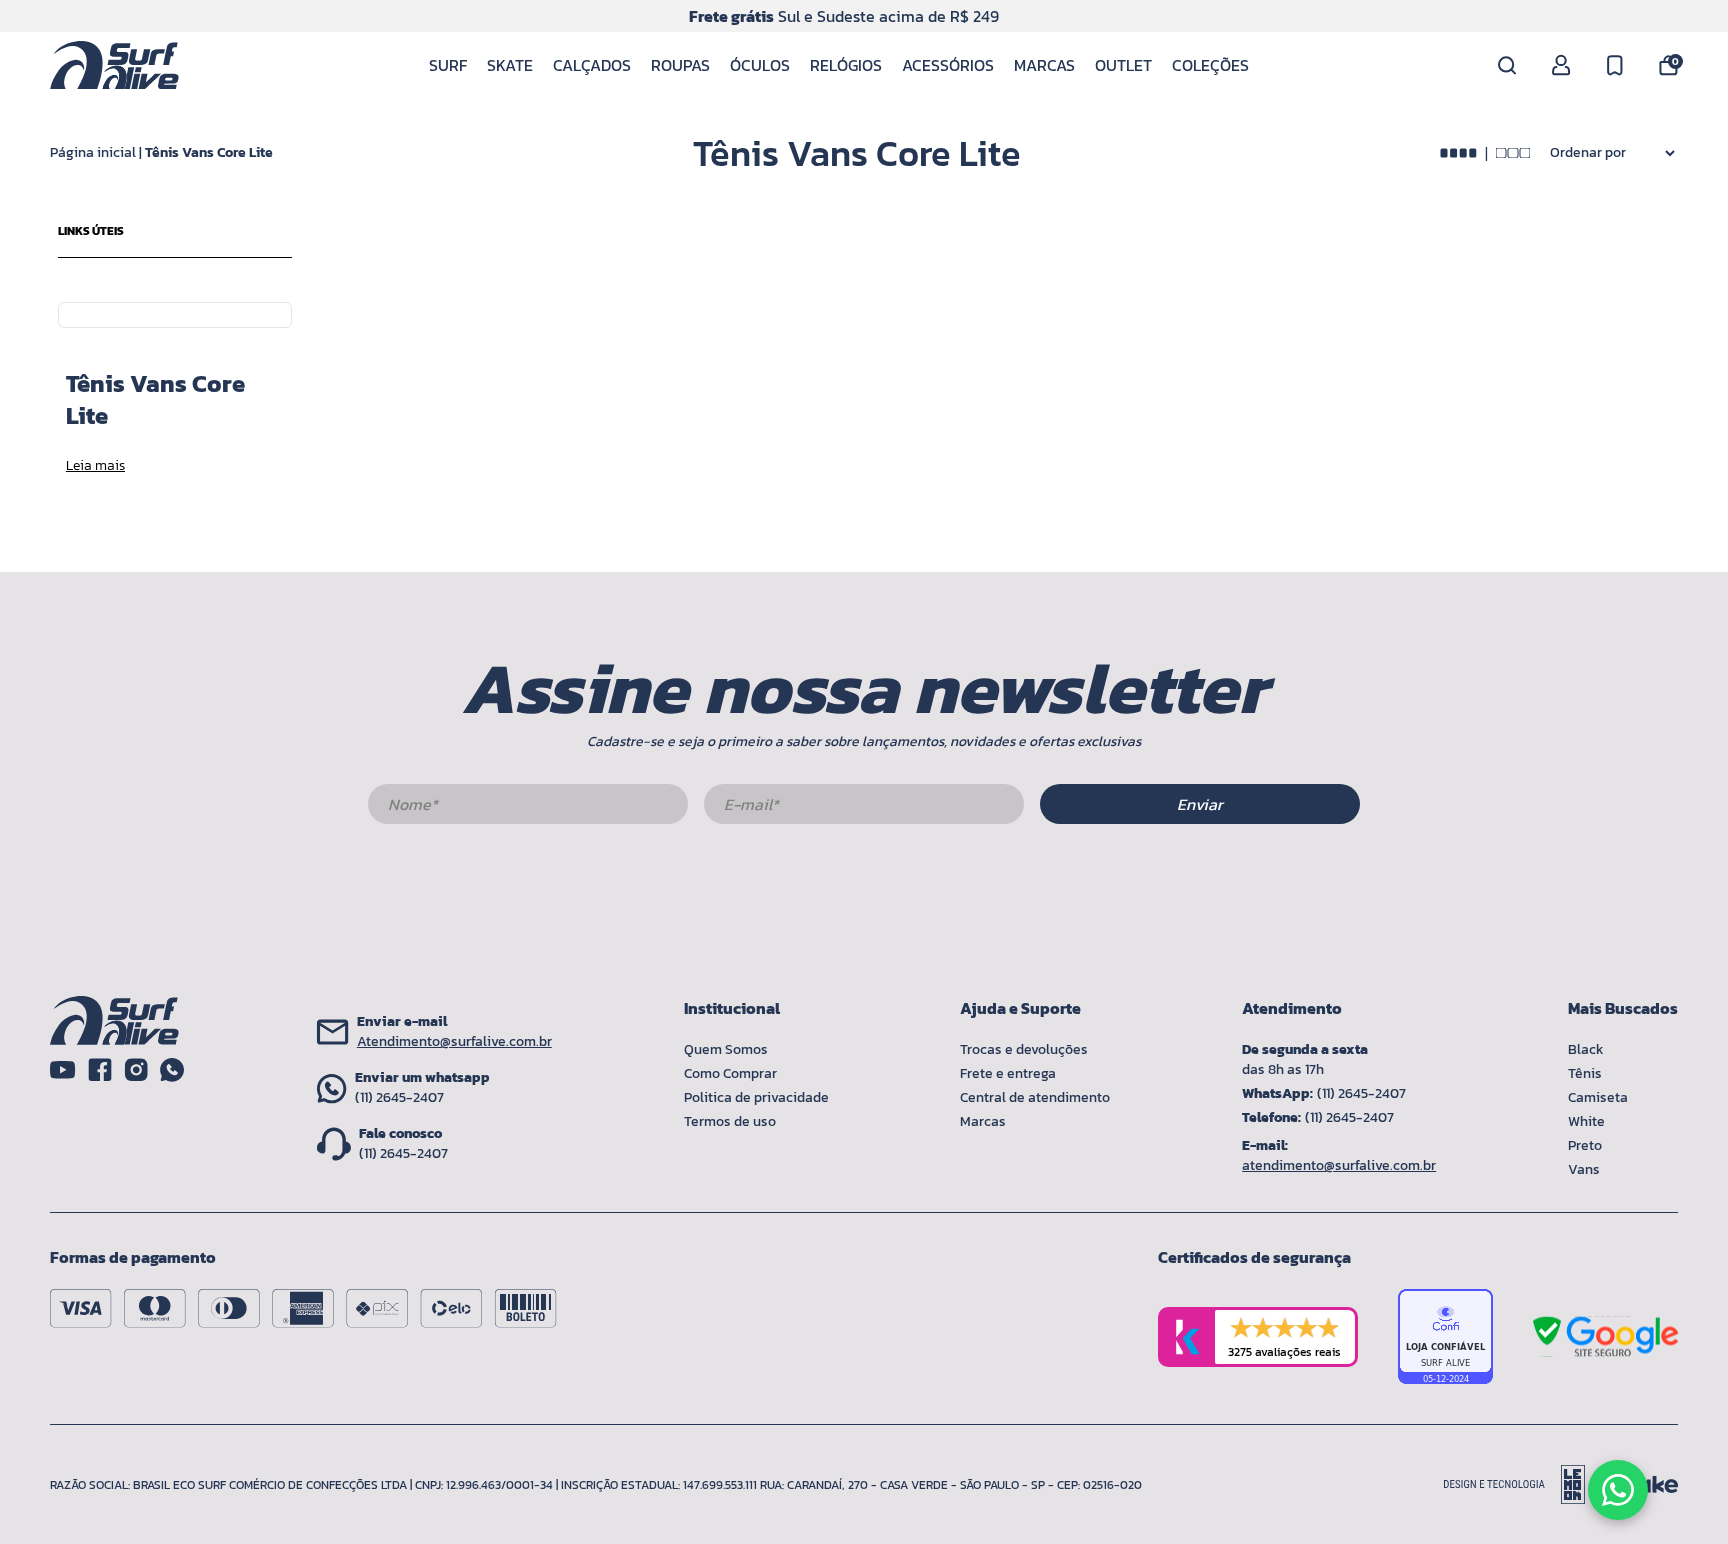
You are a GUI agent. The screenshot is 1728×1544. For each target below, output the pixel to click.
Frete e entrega (1008, 1073)
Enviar (1200, 804)
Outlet (1123, 65)
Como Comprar (730, 1073)
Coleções (1210, 65)
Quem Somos (726, 1049)
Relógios (846, 65)
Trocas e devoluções (1024, 1049)
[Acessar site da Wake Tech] (1648, 1484)
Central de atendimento (1035, 1097)
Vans (1584, 1169)
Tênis (1585, 1073)
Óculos (760, 65)
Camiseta (1598, 1097)
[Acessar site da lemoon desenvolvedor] (1523, 1484)
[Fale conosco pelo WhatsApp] (1618, 1490)
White (1586, 1121)
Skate (510, 65)
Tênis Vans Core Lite (209, 152)
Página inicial (93, 152)
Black (1586, 1049)
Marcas (1044, 65)
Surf (448, 65)
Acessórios (948, 65)
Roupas (680, 65)
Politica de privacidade (756, 1097)
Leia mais (95, 466)
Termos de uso (730, 1121)
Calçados (592, 65)
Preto (1585, 1145)
